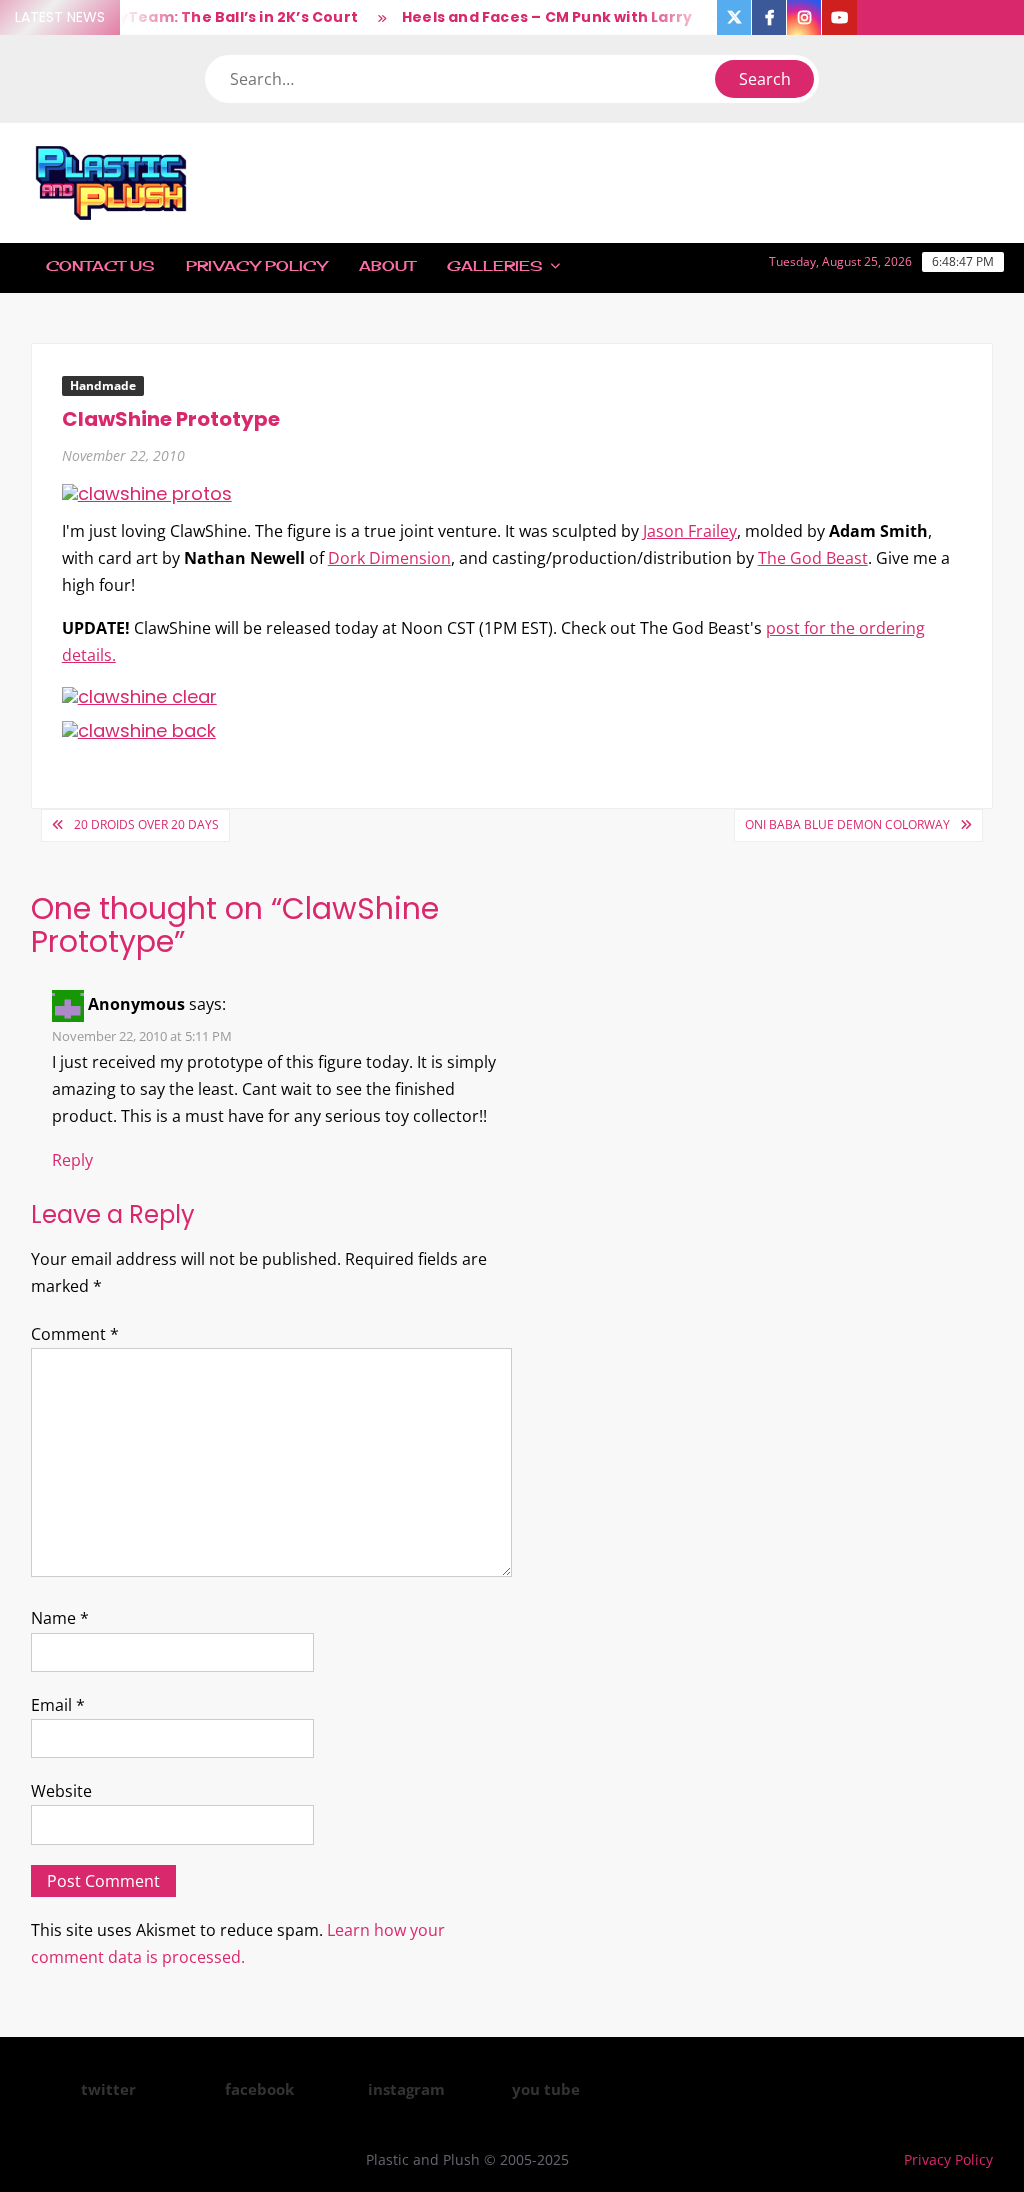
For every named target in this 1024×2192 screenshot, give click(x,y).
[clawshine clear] (139, 695)
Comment (75, 1334)
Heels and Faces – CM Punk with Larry (526, 17)
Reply (72, 1160)
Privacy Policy (256, 265)
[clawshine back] (139, 729)
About (387, 265)
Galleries (494, 265)
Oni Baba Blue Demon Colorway (847, 824)
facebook (259, 2089)
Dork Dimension (389, 558)
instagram (406, 2089)
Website (61, 1791)
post (783, 628)
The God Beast (813, 558)
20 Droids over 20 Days (146, 824)
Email (58, 1705)
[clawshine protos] (147, 492)
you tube (546, 2089)
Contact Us (100, 265)
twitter (108, 2089)
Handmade (103, 385)
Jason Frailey (690, 531)
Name (60, 1618)
